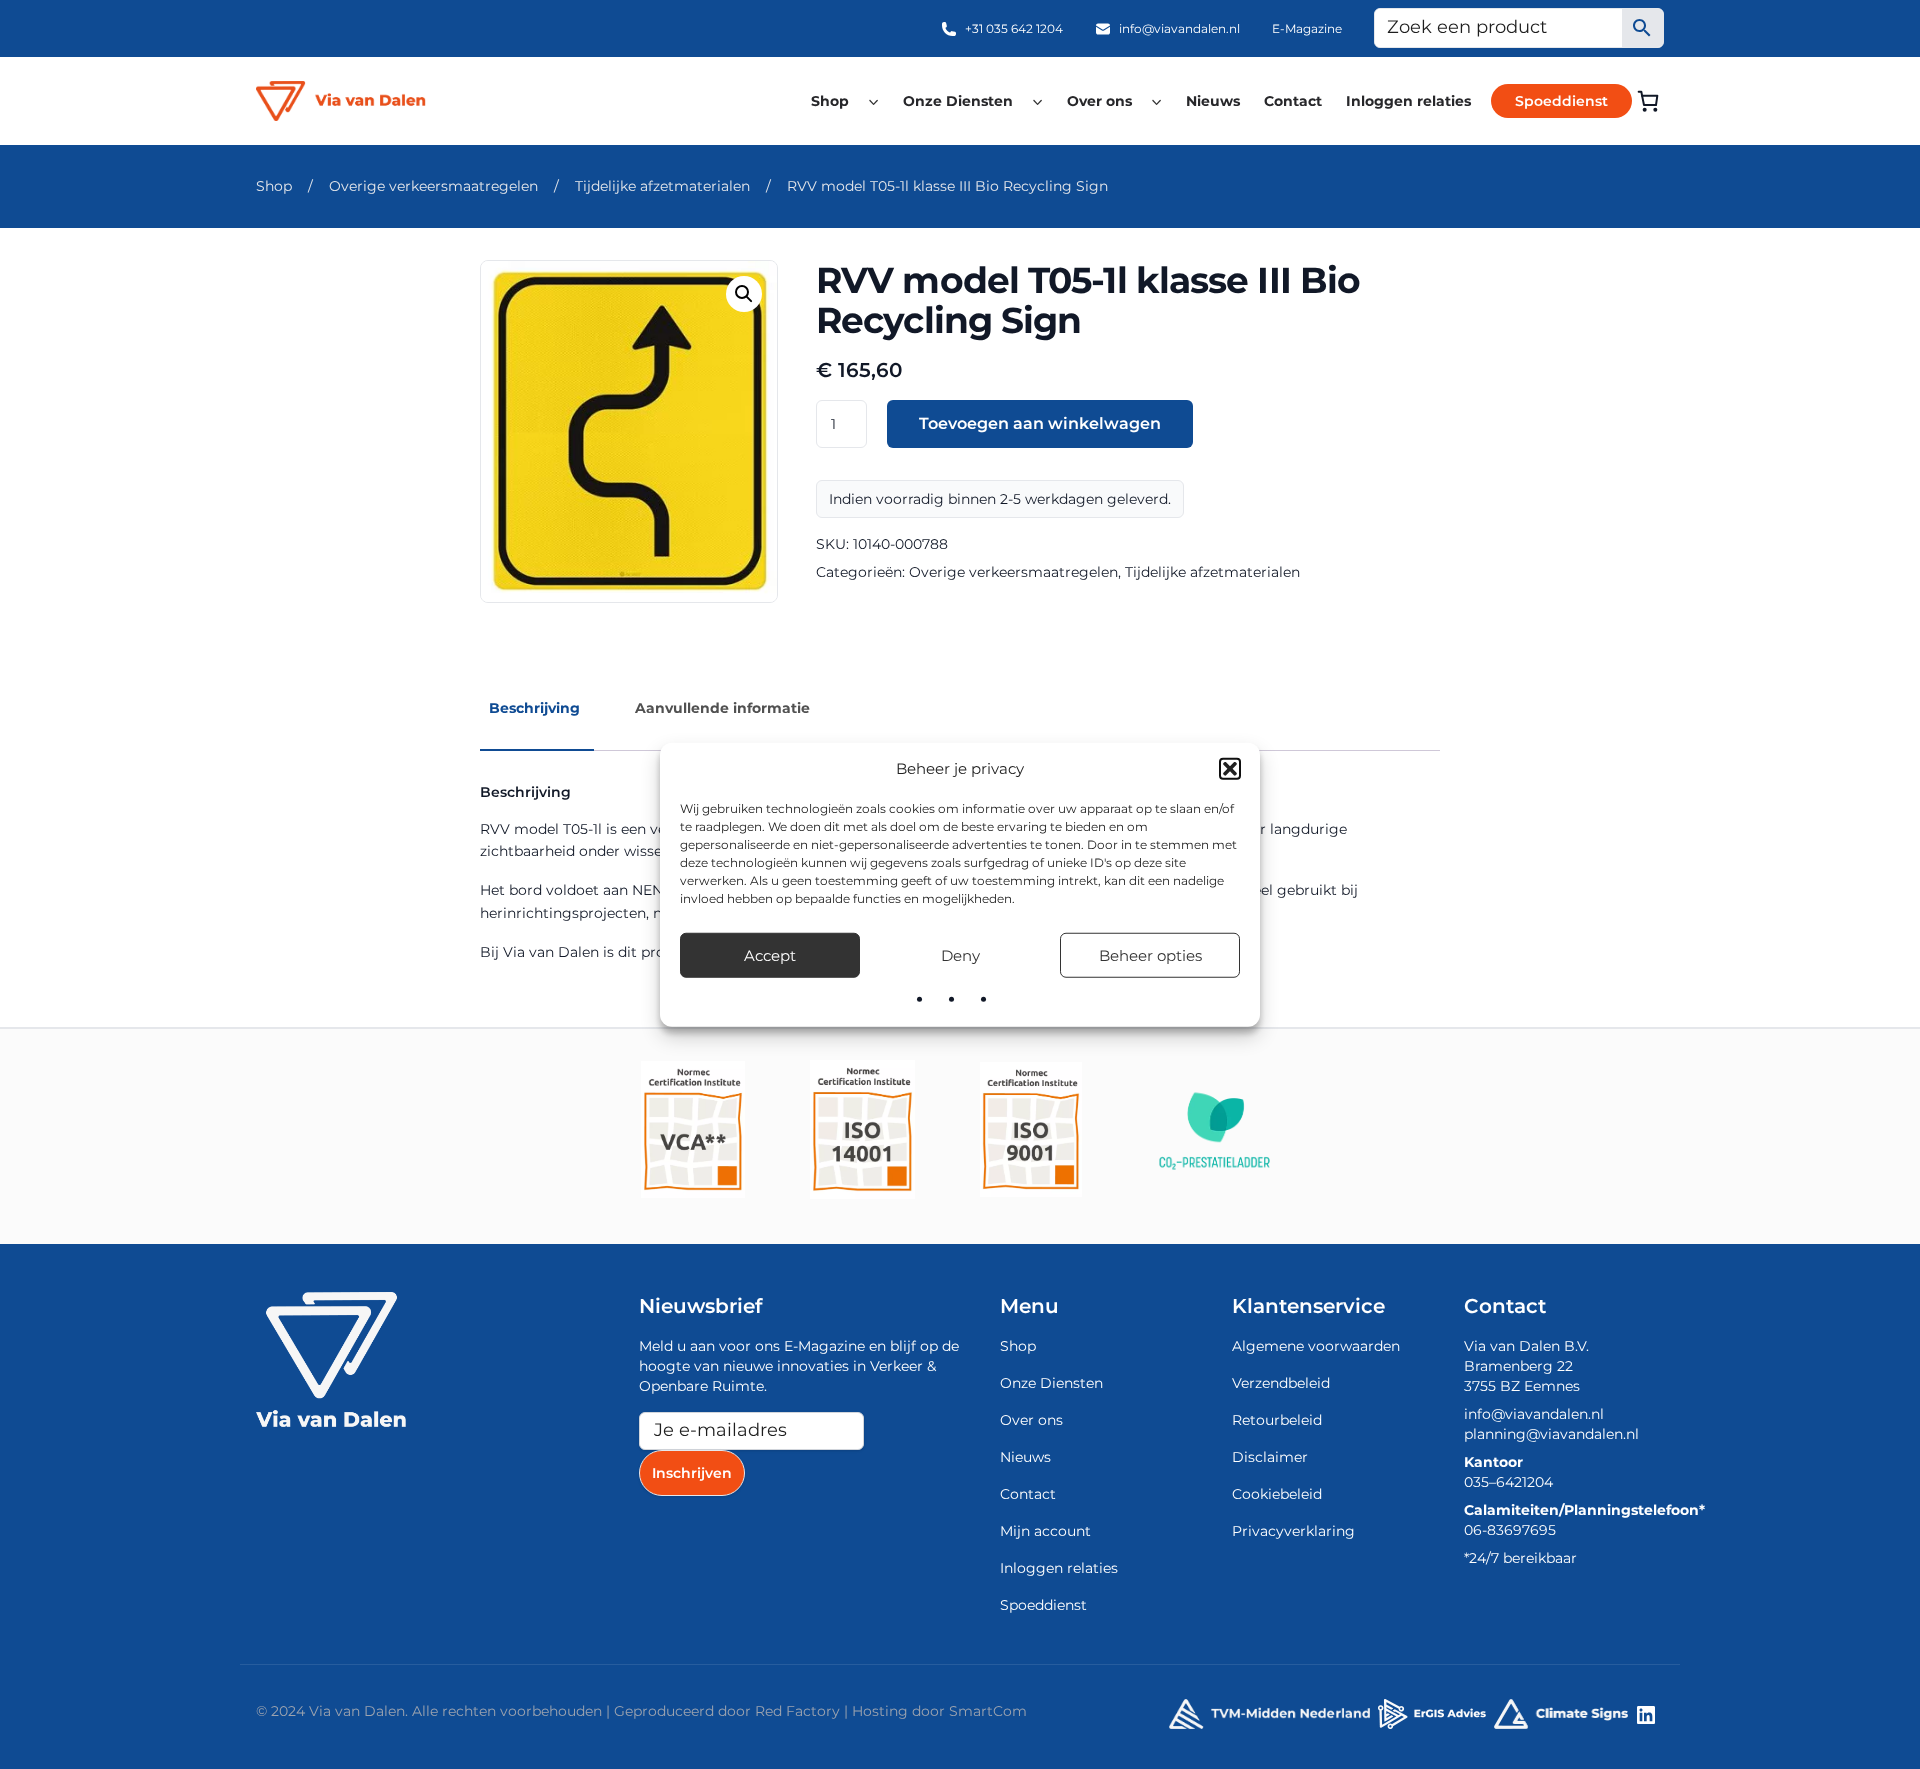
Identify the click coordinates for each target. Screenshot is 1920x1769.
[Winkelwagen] (1648, 101)
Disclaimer (1270, 1457)
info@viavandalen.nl (1179, 28)
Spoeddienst (1561, 101)
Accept (770, 954)
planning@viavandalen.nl (1551, 1434)
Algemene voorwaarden (1316, 1346)
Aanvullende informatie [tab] (722, 708)
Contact (1293, 101)
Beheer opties (1150, 954)
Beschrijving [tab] (534, 708)
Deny (960, 954)
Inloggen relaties (1408, 101)
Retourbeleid (1277, 1420)
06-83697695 (1510, 1530)
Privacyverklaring (1293, 1531)
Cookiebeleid (1277, 1494)
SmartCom (988, 1711)
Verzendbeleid (1281, 1383)
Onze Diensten (958, 101)
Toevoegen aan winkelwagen (1040, 423)
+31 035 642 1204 (1014, 28)
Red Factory (797, 1711)
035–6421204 (1508, 1482)
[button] (1230, 769)
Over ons (1099, 101)
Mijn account (1045, 1531)
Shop (830, 101)
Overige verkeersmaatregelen (433, 186)
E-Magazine (1307, 28)
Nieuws (1213, 101)
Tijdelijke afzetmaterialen (662, 186)
